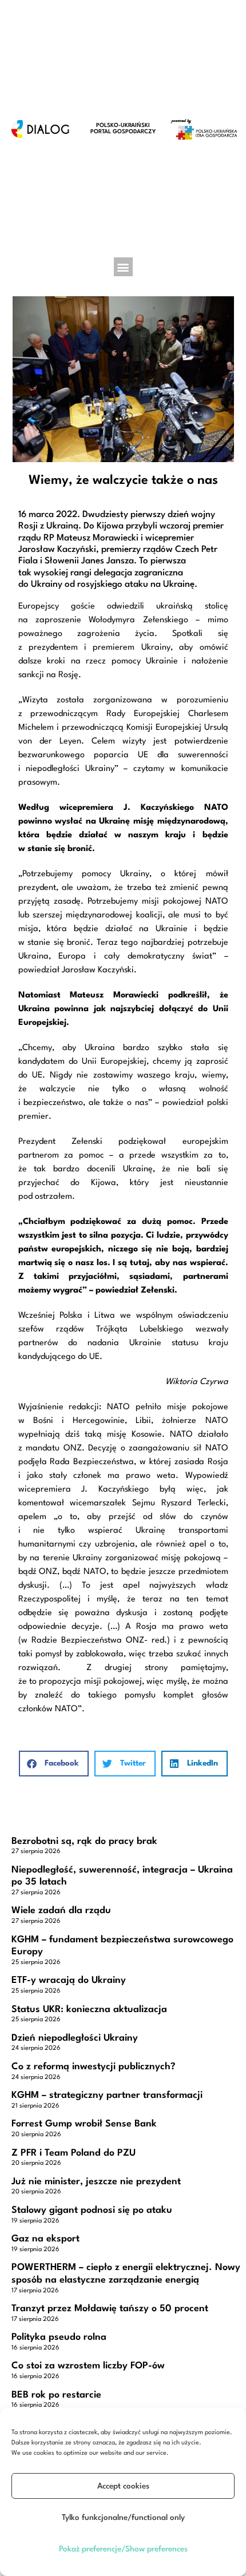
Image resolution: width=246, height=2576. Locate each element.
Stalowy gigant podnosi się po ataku (92, 2210)
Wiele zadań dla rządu (61, 1911)
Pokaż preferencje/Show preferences (123, 2549)
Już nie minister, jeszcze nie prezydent (96, 2182)
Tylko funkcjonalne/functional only (123, 2518)
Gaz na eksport (45, 2239)
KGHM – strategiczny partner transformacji (107, 2095)
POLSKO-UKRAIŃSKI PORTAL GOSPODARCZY (123, 128)
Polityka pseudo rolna (59, 2337)
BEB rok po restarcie (56, 2395)
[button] (123, 267)
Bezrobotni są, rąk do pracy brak (84, 1841)
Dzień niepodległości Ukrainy (75, 2038)
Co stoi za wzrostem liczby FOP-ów (88, 2366)
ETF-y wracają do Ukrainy (69, 1980)
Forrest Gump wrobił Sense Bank (84, 2124)
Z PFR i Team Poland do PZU (74, 2153)
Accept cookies (123, 2486)
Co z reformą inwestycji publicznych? (94, 2067)
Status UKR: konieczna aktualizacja (89, 2009)
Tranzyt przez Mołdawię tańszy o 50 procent (110, 2309)
